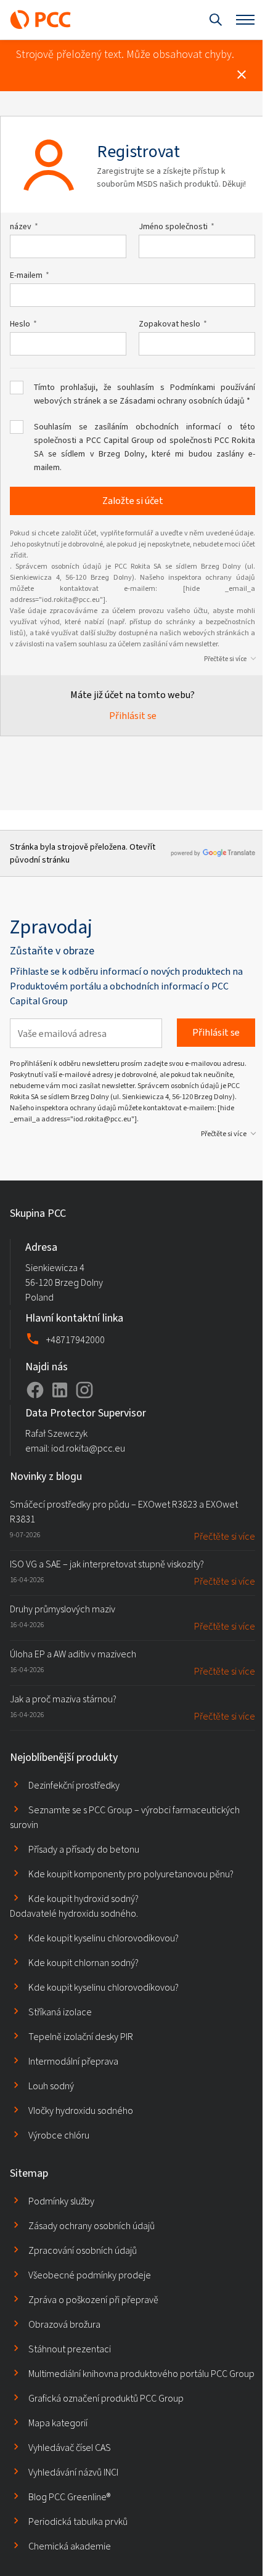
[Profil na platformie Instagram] (84, 1390)
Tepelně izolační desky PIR (81, 2037)
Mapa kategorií (58, 2423)
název (21, 227)
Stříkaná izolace (60, 2012)
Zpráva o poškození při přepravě (93, 2300)
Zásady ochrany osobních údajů (92, 2226)
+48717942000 (75, 1340)
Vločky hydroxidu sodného (81, 2111)
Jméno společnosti (173, 227)
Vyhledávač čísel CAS (70, 2448)
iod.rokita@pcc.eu (88, 1448)
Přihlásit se (133, 716)
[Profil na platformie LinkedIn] (60, 1390)
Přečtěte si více (225, 659)
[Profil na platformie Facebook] (35, 1390)
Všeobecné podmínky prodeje (90, 2275)
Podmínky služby (61, 2201)
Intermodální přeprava (73, 2061)
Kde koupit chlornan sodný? (84, 1963)
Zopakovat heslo (169, 324)
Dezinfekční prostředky (74, 1785)
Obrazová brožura (64, 2324)
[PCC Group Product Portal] (41, 20)
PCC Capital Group (120, 440)
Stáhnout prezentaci (70, 2349)
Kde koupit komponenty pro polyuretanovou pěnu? (131, 1874)
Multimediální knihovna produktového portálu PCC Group (141, 2374)
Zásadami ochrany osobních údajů (182, 401)
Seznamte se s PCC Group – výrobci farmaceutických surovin (125, 1817)
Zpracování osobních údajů (83, 2250)
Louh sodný (51, 2086)
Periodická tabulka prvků (78, 2521)
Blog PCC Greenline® (69, 2497)
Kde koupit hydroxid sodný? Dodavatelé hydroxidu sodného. (74, 1906)
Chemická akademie (70, 2546)
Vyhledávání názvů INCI (73, 2472)
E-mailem (26, 275)
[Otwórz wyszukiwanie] (216, 20)
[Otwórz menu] (245, 20)
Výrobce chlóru (59, 2135)
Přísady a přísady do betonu (84, 1849)
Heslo (20, 324)
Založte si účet (133, 501)
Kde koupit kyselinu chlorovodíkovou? (104, 1938)
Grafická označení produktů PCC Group (106, 2398)
